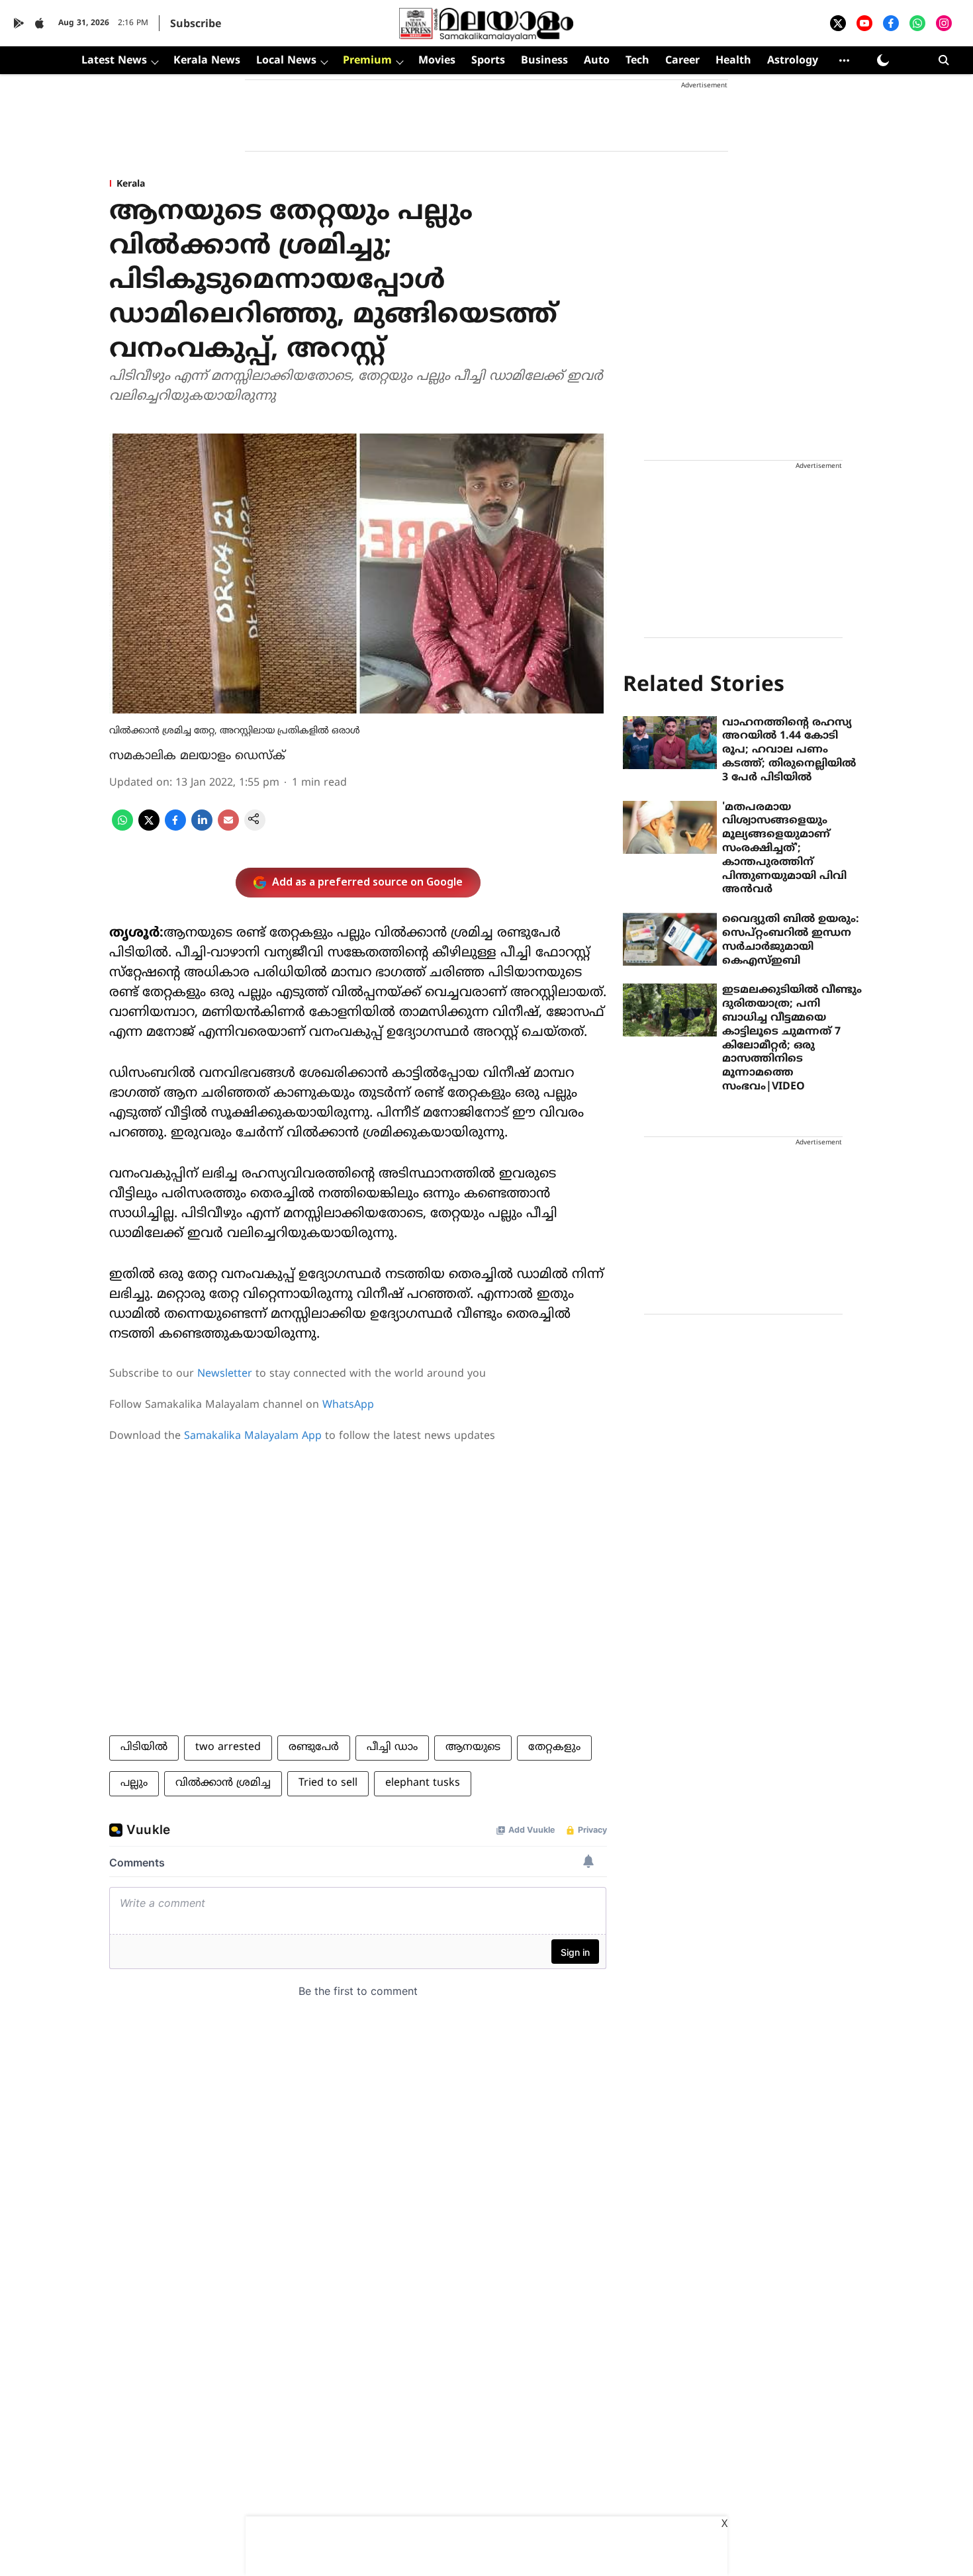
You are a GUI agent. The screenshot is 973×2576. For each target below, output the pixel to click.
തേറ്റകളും (554, 1747)
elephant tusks (423, 1783)
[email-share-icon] (228, 828)
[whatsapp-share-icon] (122, 828)
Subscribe (196, 24)
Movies (437, 61)
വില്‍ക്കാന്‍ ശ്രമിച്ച (223, 1783)
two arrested (228, 1747)
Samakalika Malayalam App (253, 1436)
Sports (488, 61)
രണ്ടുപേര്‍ (314, 1747)
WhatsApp (348, 1405)
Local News (286, 61)
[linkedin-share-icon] (202, 828)
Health (733, 61)
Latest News (114, 61)
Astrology (793, 61)
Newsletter (225, 1374)
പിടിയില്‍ (144, 1747)
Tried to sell (328, 1783)
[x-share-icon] (149, 828)
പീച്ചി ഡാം (392, 1747)
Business (544, 61)
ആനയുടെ (473, 1747)
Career (682, 61)
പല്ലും (134, 1783)
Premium (367, 61)
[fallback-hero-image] (670, 743)
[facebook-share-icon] (175, 828)
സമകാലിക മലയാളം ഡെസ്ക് (197, 756)
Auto (597, 61)
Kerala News (207, 61)
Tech (637, 61)
